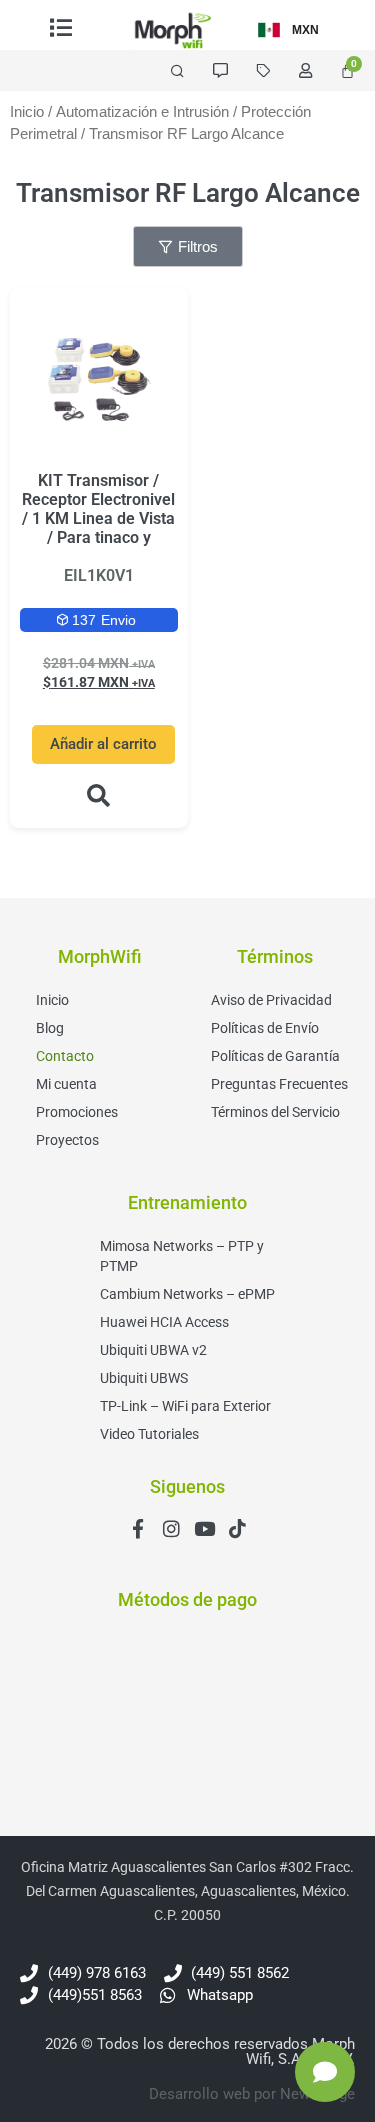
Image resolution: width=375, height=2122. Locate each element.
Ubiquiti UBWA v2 (153, 1350)
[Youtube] (204, 1528)
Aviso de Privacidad (271, 1000)
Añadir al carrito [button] (103, 744)
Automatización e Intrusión (142, 112)
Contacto (65, 1056)
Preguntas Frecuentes (279, 1084)
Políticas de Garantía (275, 1056)
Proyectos (67, 1140)
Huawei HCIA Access (164, 1322)
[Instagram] (171, 1528)
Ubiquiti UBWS (144, 1378)
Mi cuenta (66, 1084)
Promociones (77, 1112)
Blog (50, 1028)
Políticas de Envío (265, 1028)
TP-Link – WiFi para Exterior (185, 1406)
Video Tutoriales (149, 1434)
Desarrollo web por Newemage (252, 2094)
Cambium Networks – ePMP (187, 1294)
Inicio (27, 112)
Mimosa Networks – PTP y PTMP (182, 1256)
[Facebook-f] (138, 1528)
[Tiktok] (237, 1528)
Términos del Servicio (275, 1112)
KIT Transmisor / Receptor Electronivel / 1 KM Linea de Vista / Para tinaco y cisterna (98, 519)
